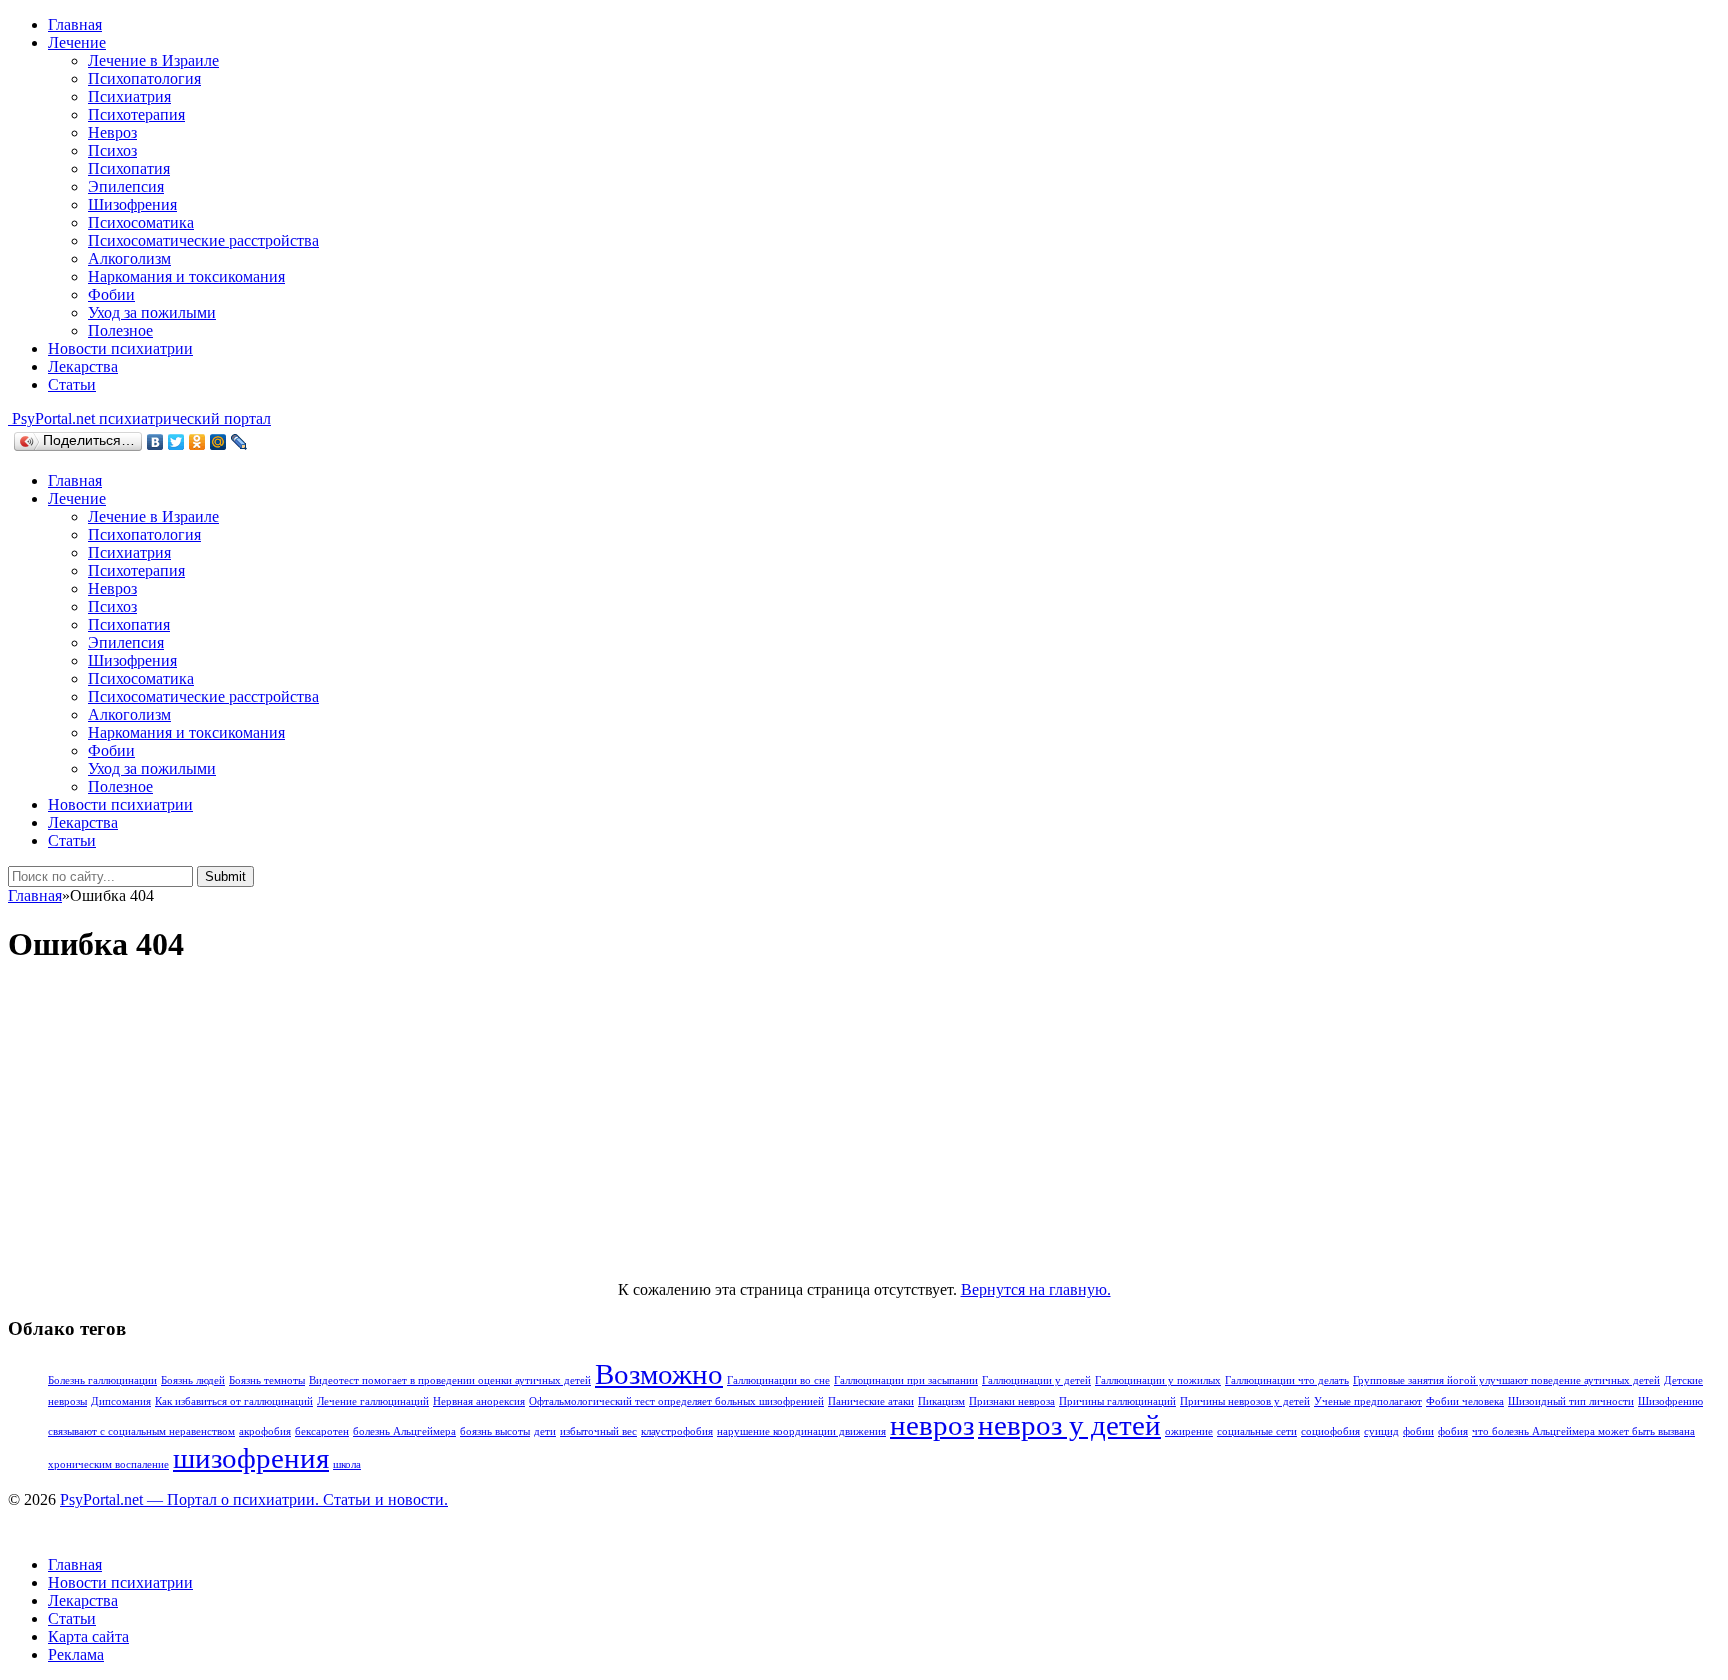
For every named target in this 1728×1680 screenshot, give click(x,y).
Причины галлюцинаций (1117, 1401)
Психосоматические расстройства (203, 240)
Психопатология (144, 78)
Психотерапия (136, 114)
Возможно (659, 1374)
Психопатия (129, 168)
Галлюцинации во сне (778, 1380)
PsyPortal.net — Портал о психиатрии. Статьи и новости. (254, 1499)
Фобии (111, 294)
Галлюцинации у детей (1036, 1380)
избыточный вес (598, 1431)
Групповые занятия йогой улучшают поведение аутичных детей (1506, 1380)
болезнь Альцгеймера (404, 1431)
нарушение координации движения (801, 1431)
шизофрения (251, 1458)
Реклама (76, 1654)
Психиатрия (129, 96)
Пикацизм (941, 1401)
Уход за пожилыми (152, 312)
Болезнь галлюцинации (102, 1380)
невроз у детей (1069, 1425)
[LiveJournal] (239, 442)
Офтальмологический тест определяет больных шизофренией (676, 1401)
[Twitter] (176, 442)
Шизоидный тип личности (1571, 1401)
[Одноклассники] (197, 442)
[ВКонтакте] (155, 442)
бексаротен (322, 1431)
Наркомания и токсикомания (186, 276)
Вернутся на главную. (1036, 1289)
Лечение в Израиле (153, 60)
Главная (75, 24)
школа (347, 1464)
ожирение (1189, 1431)
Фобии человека (1465, 1401)
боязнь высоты (495, 1431)
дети (545, 1431)
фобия (1453, 1431)
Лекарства (83, 366)
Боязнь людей (193, 1380)
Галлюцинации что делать (1287, 1380)
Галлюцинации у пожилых (1158, 1380)
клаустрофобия (677, 1431)
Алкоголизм (129, 258)
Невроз (112, 132)
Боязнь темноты (267, 1380)
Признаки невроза (1012, 1401)
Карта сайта (88, 1636)
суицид (1381, 1431)
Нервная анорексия (479, 1401)
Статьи (72, 384)
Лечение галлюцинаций (373, 1401)
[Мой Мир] (218, 442)
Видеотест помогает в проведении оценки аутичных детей (450, 1380)
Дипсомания (121, 1401)
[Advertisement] (864, 1125)
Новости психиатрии (120, 348)
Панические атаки (871, 1401)
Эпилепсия (126, 186)
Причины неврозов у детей (1245, 1401)
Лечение (77, 42)
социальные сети (1257, 1431)
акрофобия (265, 1431)
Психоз (112, 150)
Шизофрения (132, 204)
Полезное (120, 330)
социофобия (1330, 1431)
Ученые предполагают (1368, 1401)
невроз (932, 1425)
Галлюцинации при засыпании (906, 1380)
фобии (1418, 1431)
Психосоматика (141, 222)
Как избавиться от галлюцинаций (234, 1401)
